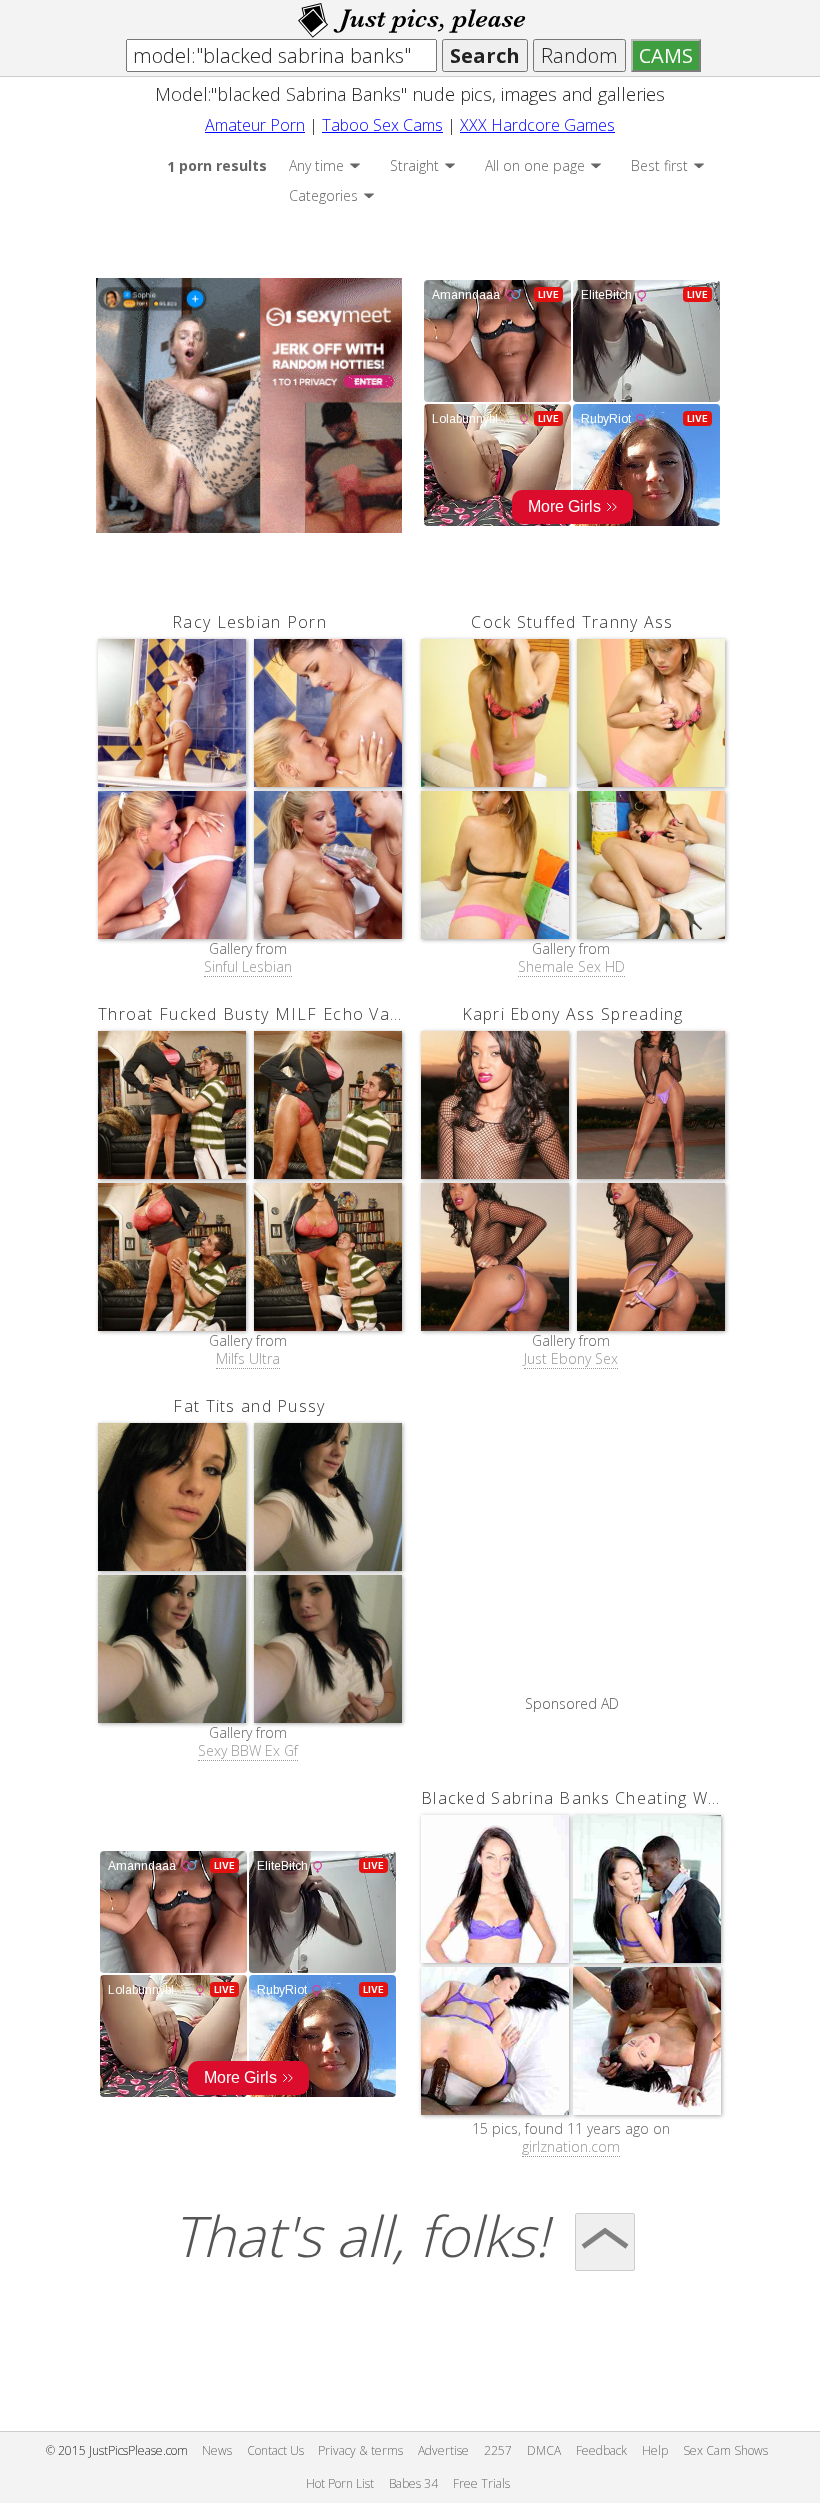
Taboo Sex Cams (382, 125)
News (217, 2450)
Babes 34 (413, 2483)
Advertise (443, 2450)
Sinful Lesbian (248, 967)
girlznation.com (571, 2147)
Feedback (601, 2450)
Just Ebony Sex (571, 1359)
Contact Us (275, 2450)
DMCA (544, 2450)
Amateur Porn (255, 125)
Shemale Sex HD (571, 967)
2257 (498, 2450)
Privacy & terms (360, 2450)
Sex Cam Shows (725, 2450)
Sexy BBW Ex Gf (248, 1751)
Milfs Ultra (248, 1359)
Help (655, 2450)
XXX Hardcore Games (537, 125)
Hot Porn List (340, 2483)
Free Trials (481, 2483)
